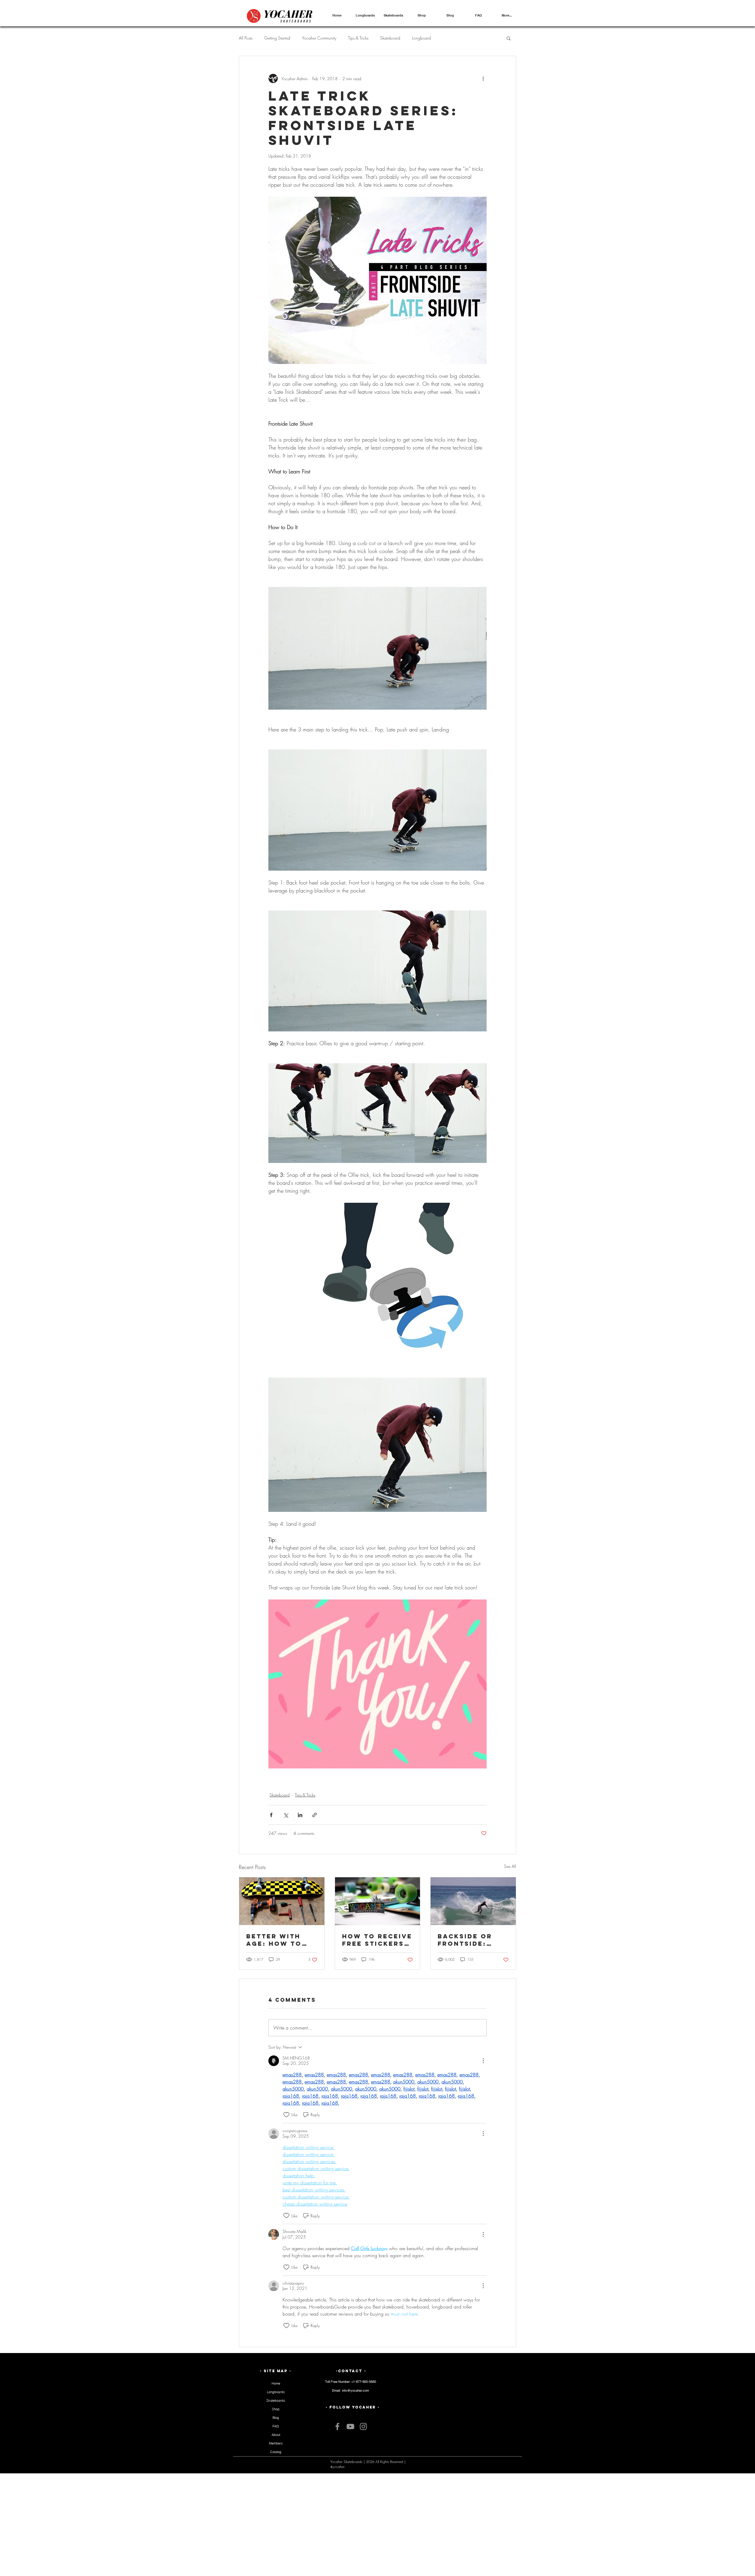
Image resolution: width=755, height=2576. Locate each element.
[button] (509, 38)
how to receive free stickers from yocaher (377, 1940)
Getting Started (277, 38)
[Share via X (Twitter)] (286, 1815)
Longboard (421, 38)
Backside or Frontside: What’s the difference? (465, 1940)
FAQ (276, 2426)
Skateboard (390, 38)
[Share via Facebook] (271, 1815)
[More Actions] (483, 2061)
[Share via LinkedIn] (300, 1815)
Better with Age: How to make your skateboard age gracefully (282, 1940)
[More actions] (483, 78)
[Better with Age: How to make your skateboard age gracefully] (282, 1901)
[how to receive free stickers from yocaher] (378, 1901)
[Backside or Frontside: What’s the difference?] (473, 1901)
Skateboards (276, 2401)
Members (276, 2443)
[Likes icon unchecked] (286, 2115)
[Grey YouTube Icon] (350, 2426)
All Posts (246, 38)
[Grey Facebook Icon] (337, 2426)
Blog (276, 2418)
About (276, 2435)
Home (276, 2383)
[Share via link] (315, 1815)
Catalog (276, 2452)
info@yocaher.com (356, 2390)
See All (510, 1866)
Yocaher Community (319, 38)
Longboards (276, 2392)
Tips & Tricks (358, 38)
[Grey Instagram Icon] (363, 2426)
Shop (276, 2409)
